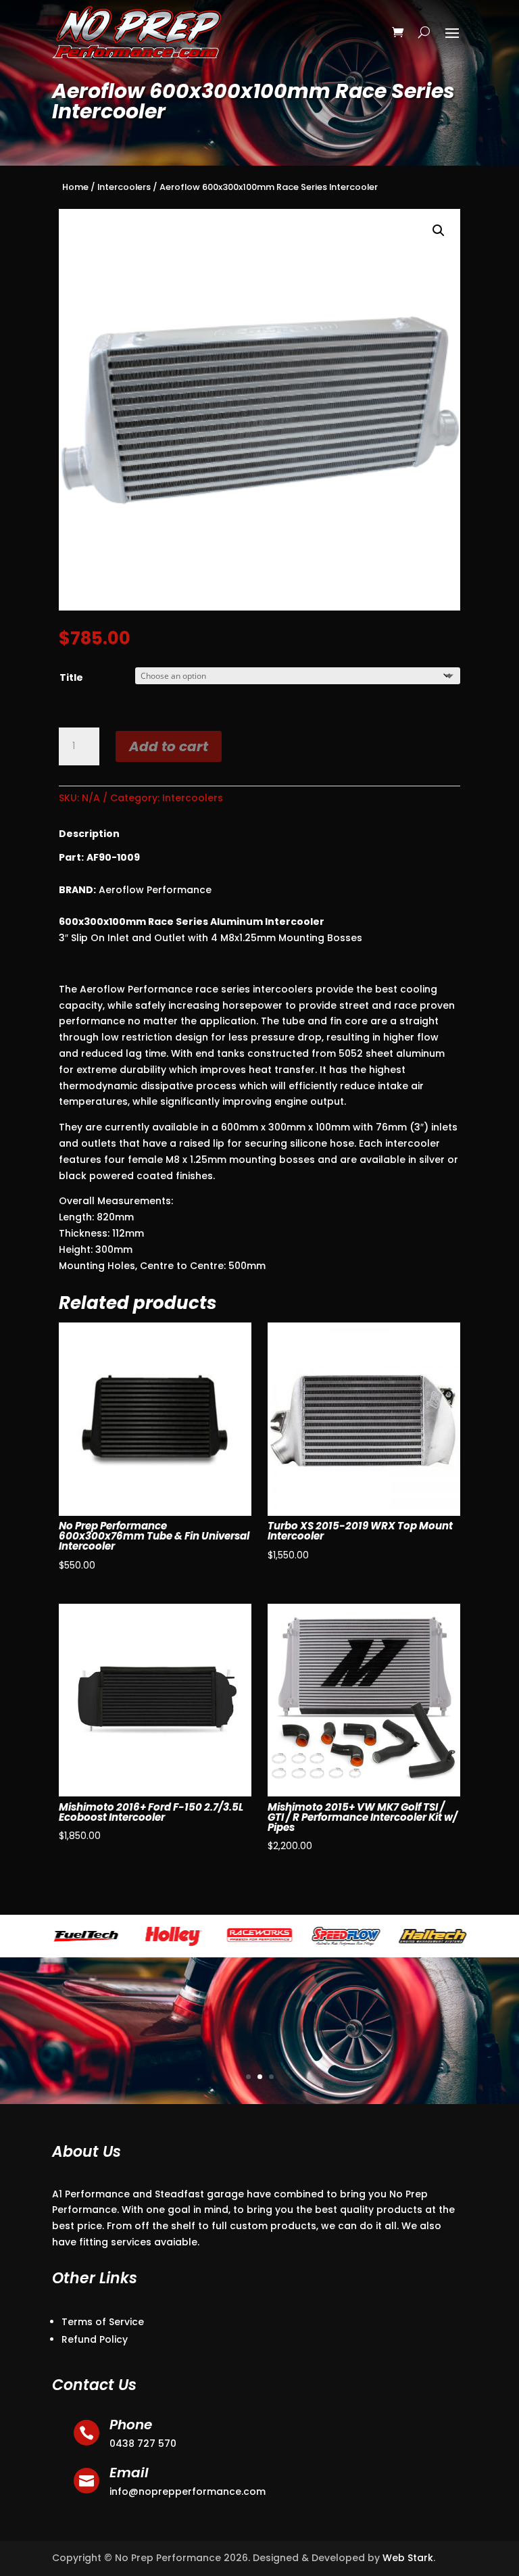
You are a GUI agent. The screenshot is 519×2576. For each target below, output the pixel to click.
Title (71, 677)
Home (75, 187)
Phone (131, 2425)
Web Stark (408, 2558)
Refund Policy (95, 2339)
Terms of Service (103, 2322)
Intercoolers (124, 187)
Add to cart (169, 746)
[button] (439, 231)
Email (129, 2473)
